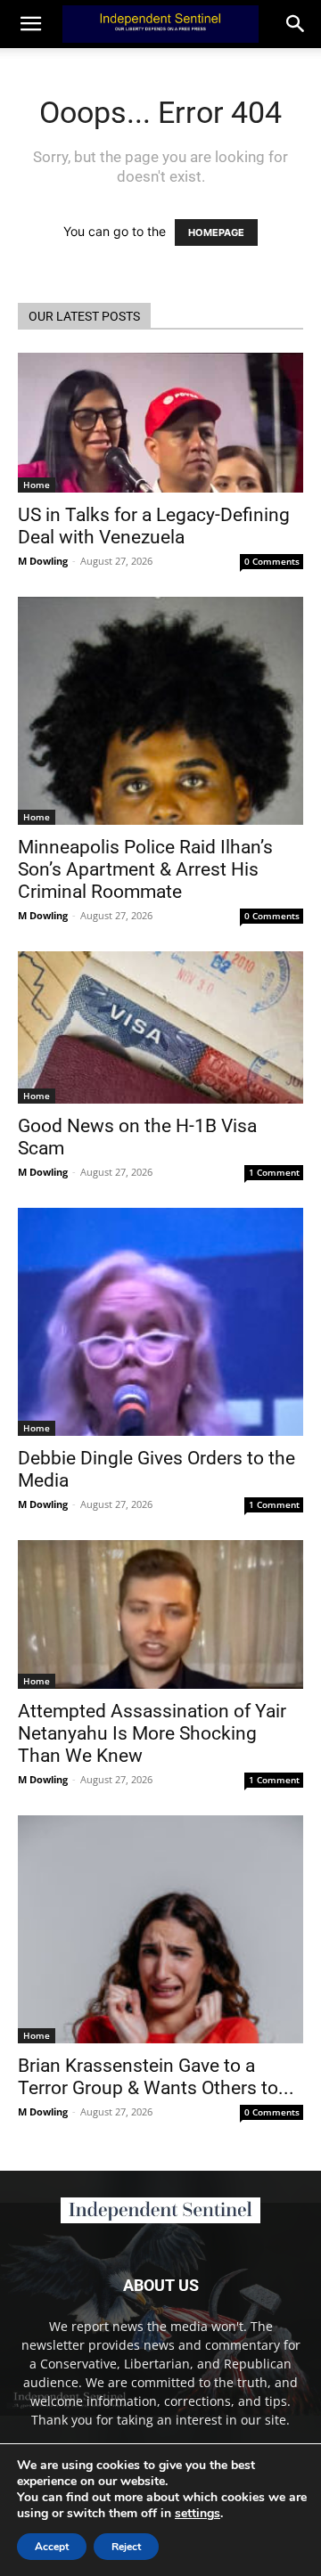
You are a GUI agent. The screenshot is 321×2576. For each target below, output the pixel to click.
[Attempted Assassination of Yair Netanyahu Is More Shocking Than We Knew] (160, 1614)
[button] (296, 24)
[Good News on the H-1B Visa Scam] (160, 1027)
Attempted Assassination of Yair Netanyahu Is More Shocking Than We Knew (152, 1733)
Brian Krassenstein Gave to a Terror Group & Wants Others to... (156, 2077)
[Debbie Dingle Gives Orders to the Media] (160, 1322)
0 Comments (272, 561)
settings (198, 2514)
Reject (126, 2547)
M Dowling (43, 561)
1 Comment (274, 1172)
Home (37, 485)
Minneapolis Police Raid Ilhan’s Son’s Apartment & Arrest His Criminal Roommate (145, 869)
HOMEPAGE (216, 232)
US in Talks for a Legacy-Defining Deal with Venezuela (154, 526)
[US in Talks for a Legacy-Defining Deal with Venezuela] (160, 423)
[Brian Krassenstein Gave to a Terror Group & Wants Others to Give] (160, 1929)
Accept (52, 2547)
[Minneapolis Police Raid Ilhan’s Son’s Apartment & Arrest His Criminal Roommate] (160, 711)
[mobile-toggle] (30, 24)
